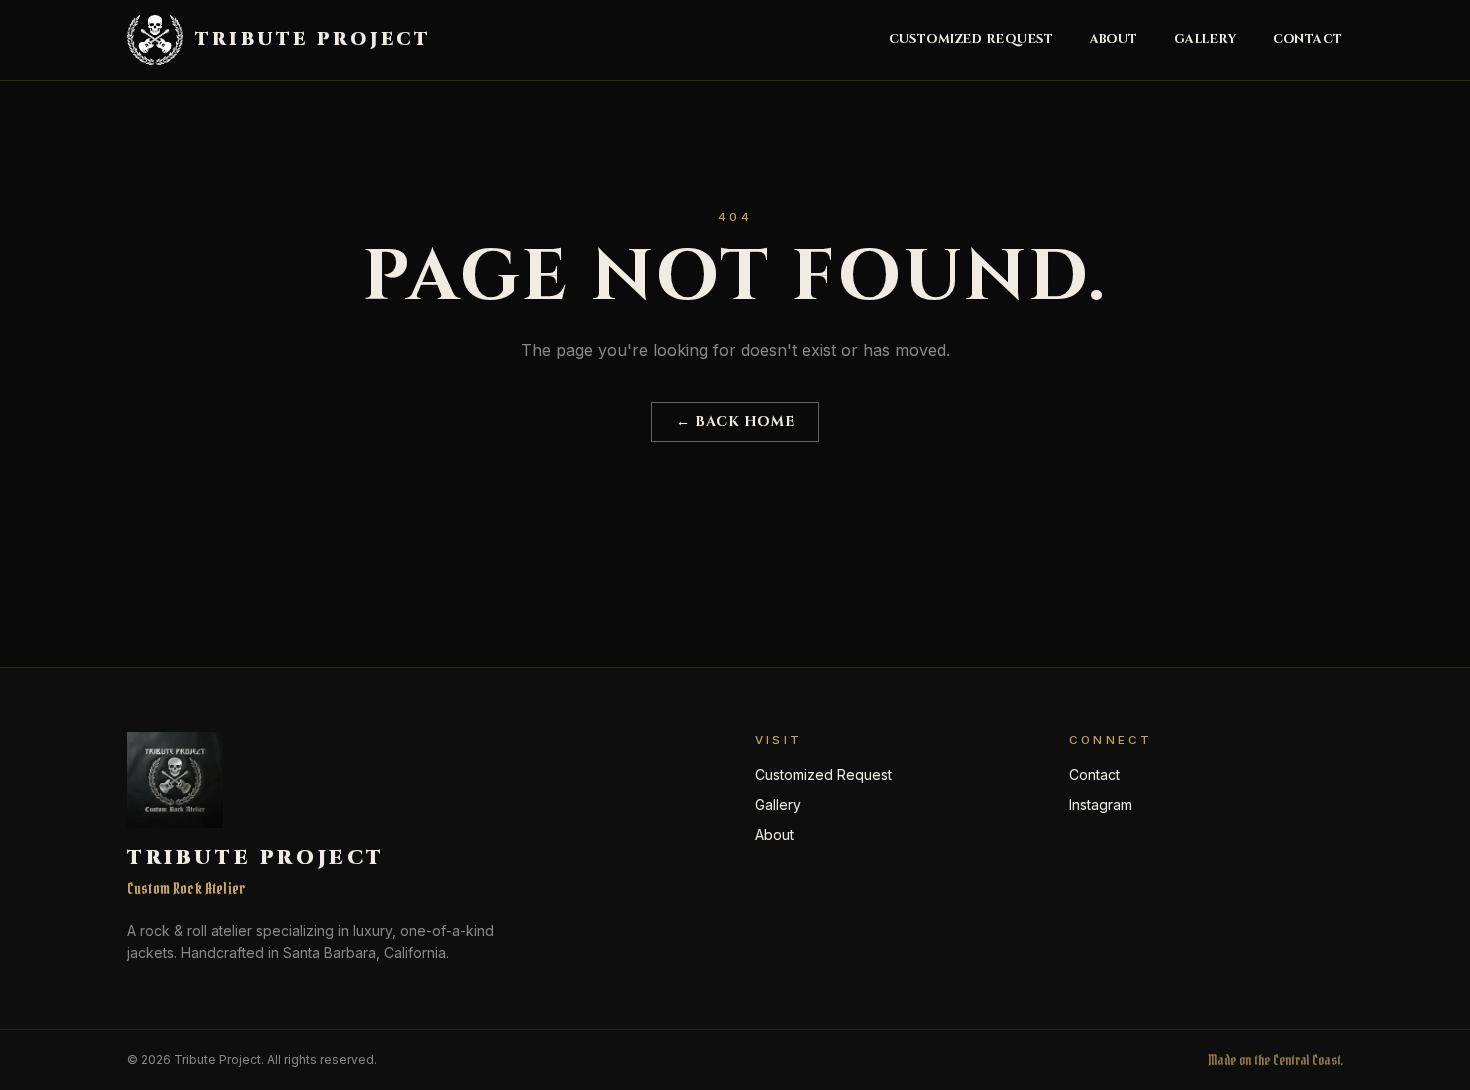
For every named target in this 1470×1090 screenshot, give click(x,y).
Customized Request (971, 40)
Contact (1308, 40)
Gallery (1205, 40)
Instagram (1100, 804)
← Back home (735, 421)
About (1114, 40)
